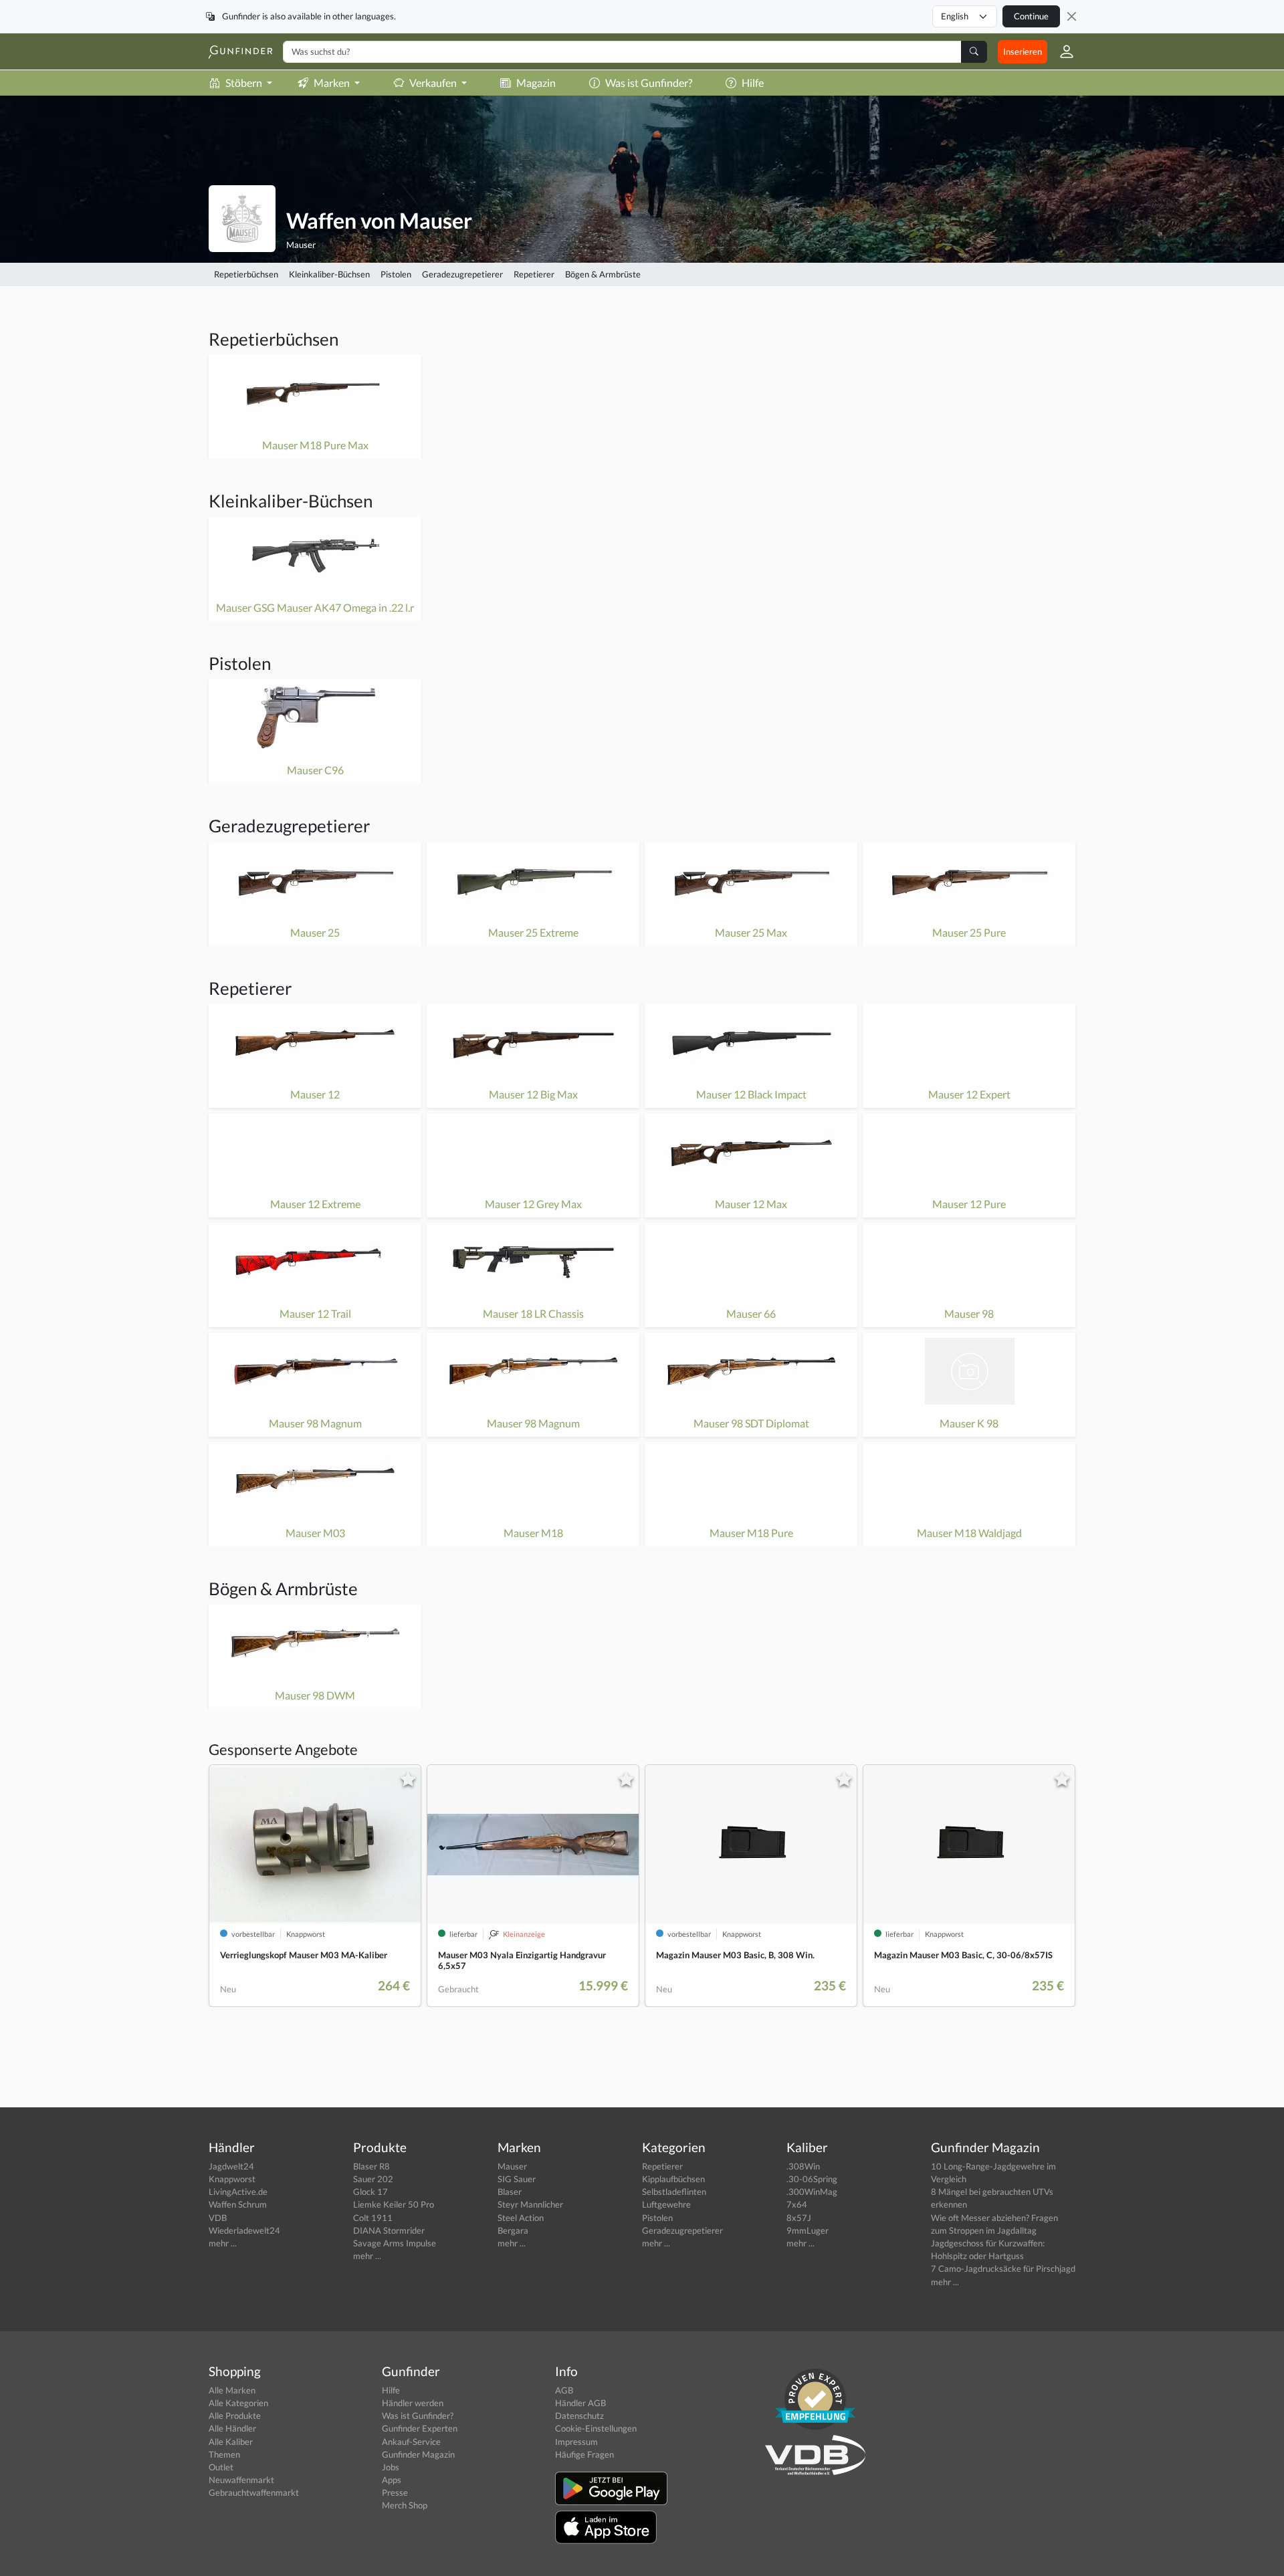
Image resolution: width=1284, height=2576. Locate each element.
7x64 (797, 2204)
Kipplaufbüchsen (673, 2179)
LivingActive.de (238, 2192)
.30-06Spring (812, 2179)
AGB (564, 2390)
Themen (224, 2454)
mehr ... (223, 2243)
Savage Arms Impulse (395, 2243)
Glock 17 (370, 2192)
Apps (392, 2480)
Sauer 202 (373, 2179)
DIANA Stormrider (389, 2230)
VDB (218, 2218)
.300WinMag (812, 2192)
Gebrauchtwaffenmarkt (254, 2492)
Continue (1031, 16)
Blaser (510, 2192)
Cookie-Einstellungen (596, 2428)
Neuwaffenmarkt (241, 2480)
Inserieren (1023, 51)
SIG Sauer (517, 2179)
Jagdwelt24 (231, 2166)
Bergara (513, 2230)
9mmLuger (808, 2230)
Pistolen (396, 274)
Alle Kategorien (238, 2403)
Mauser (301, 245)
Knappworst (232, 2179)
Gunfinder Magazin (418, 2454)
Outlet (221, 2467)
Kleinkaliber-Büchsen (329, 274)
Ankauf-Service (411, 2442)
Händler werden (413, 2403)
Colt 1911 (373, 2218)
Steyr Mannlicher (530, 2204)
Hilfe (753, 83)
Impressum (576, 2442)
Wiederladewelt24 (244, 2230)
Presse (395, 2492)
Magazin (536, 83)
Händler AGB (580, 2403)
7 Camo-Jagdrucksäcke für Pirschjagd (1003, 2268)
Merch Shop (405, 2505)
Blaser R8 (371, 2166)
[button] (1061, 51)
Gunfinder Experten (420, 2428)
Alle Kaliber (231, 2442)
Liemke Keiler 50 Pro (394, 2204)
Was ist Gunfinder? (649, 83)
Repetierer (534, 274)
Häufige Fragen (584, 2454)
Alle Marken (232, 2390)
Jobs (391, 2467)
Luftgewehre (666, 2204)
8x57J (799, 2218)
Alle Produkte (235, 2416)
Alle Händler (232, 2428)
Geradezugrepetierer (462, 274)
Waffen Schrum (238, 2204)
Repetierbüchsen (246, 274)
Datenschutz (579, 2416)
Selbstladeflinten (674, 2192)
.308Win (803, 2166)
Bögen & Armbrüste (603, 274)
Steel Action (521, 2218)
